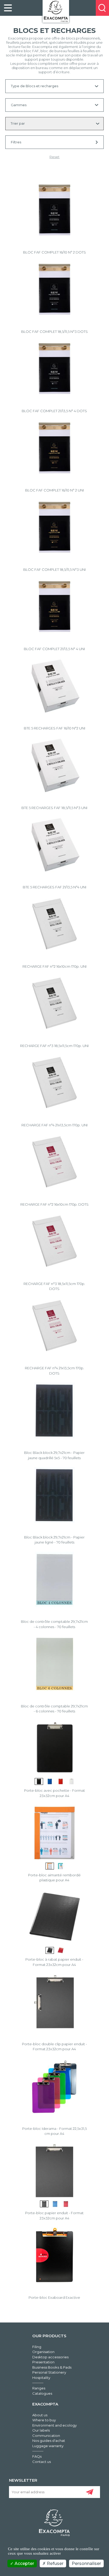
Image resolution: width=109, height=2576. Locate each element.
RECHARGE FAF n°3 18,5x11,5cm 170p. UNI (54, 1046)
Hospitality (41, 2378)
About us (40, 2415)
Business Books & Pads (52, 2367)
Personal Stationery (49, 2372)
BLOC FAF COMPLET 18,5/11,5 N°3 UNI (54, 569)
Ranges (39, 2388)
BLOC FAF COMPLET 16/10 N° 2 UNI (54, 490)
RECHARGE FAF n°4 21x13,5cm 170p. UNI (54, 1125)
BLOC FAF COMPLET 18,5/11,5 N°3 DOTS (54, 332)
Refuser (55, 2563)
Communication (46, 2436)
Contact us (42, 2462)
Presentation (43, 2362)
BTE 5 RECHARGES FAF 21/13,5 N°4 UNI (54, 887)
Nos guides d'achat (49, 2441)
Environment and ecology (54, 2425)
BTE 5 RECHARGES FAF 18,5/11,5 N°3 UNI (54, 808)
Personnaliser (86, 2563)
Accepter (24, 2563)
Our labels (41, 2430)
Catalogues (42, 2393)
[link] (8, 8)
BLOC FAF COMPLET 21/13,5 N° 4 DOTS (54, 411)
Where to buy (44, 2420)
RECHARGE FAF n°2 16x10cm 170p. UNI (54, 966)
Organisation (43, 2352)
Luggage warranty (48, 2446)
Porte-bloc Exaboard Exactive (54, 2297)
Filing (37, 2347)
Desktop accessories (50, 2357)
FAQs (37, 2456)
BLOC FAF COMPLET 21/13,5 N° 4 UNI (54, 649)
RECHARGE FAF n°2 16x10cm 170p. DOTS (54, 1204)
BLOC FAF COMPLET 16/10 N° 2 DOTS (54, 252)
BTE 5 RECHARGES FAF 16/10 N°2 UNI (54, 728)
